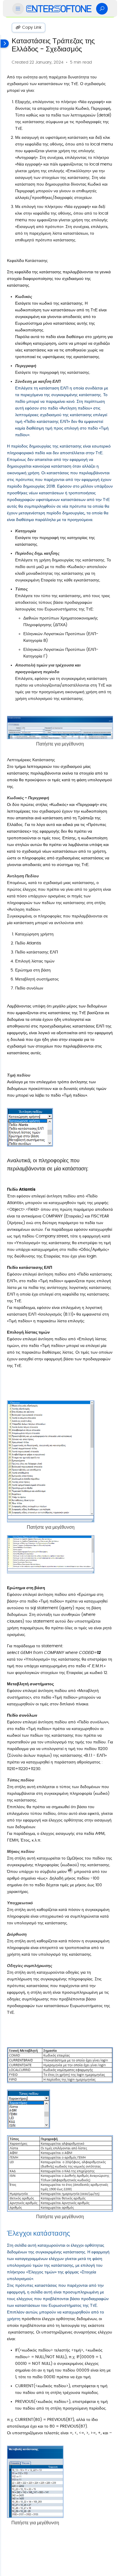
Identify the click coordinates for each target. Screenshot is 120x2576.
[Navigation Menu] (18, 9)
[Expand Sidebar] (4, 1305)
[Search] (102, 9)
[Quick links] (59, 9)
